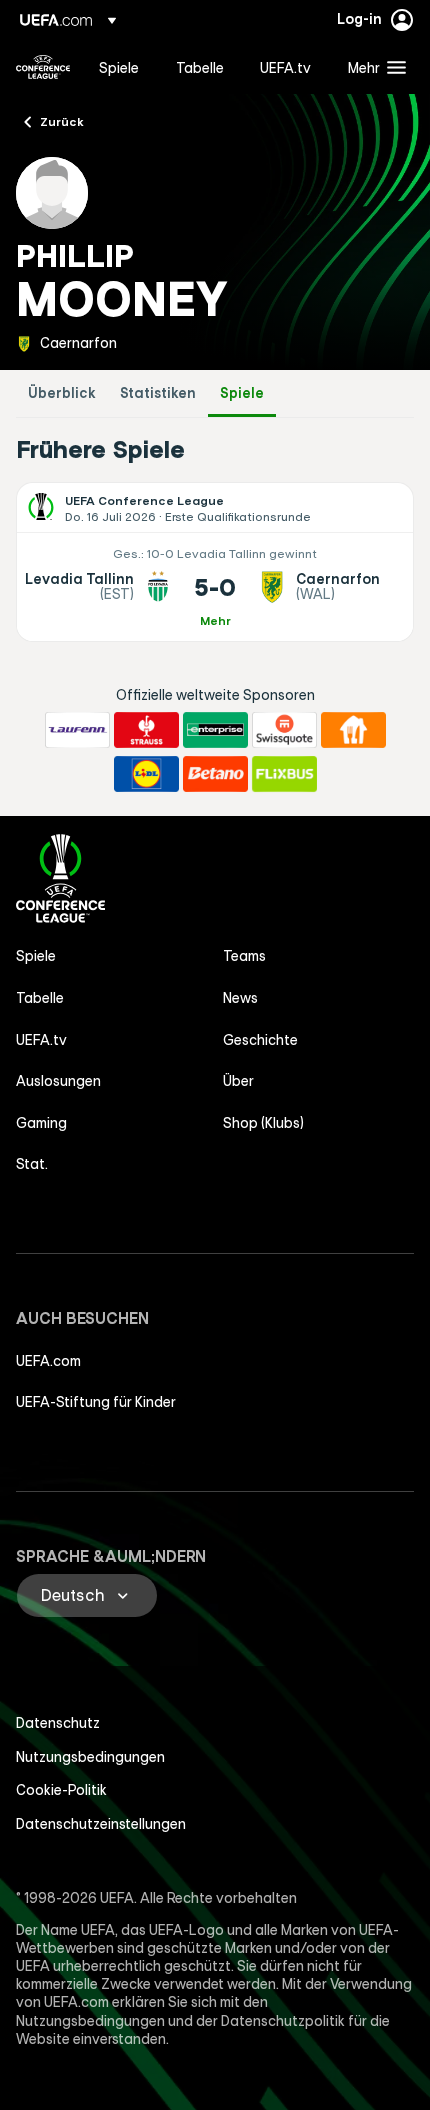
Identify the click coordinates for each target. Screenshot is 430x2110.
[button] (372, 67)
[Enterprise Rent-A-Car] (215, 730)
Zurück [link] (62, 121)
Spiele (242, 393)
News (240, 998)
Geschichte (260, 1040)
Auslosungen (58, 1081)
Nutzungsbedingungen (90, 1757)
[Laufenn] (77, 730)
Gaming (41, 1123)
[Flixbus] (284, 774)
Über (238, 1081)
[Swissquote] (284, 730)
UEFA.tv (41, 1040)
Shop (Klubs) (263, 1123)
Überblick (62, 393)
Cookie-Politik (61, 1790)
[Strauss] (146, 730)
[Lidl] (146, 774)
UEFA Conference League (43, 67)
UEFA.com (48, 1361)
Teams (244, 956)
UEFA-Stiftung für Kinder (96, 1402)
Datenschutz (58, 1723)
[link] (119, 67)
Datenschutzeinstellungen (101, 1824)
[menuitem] (120, 67)
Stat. (32, 1164)
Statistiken (158, 393)
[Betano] (215, 774)
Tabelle (40, 998)
